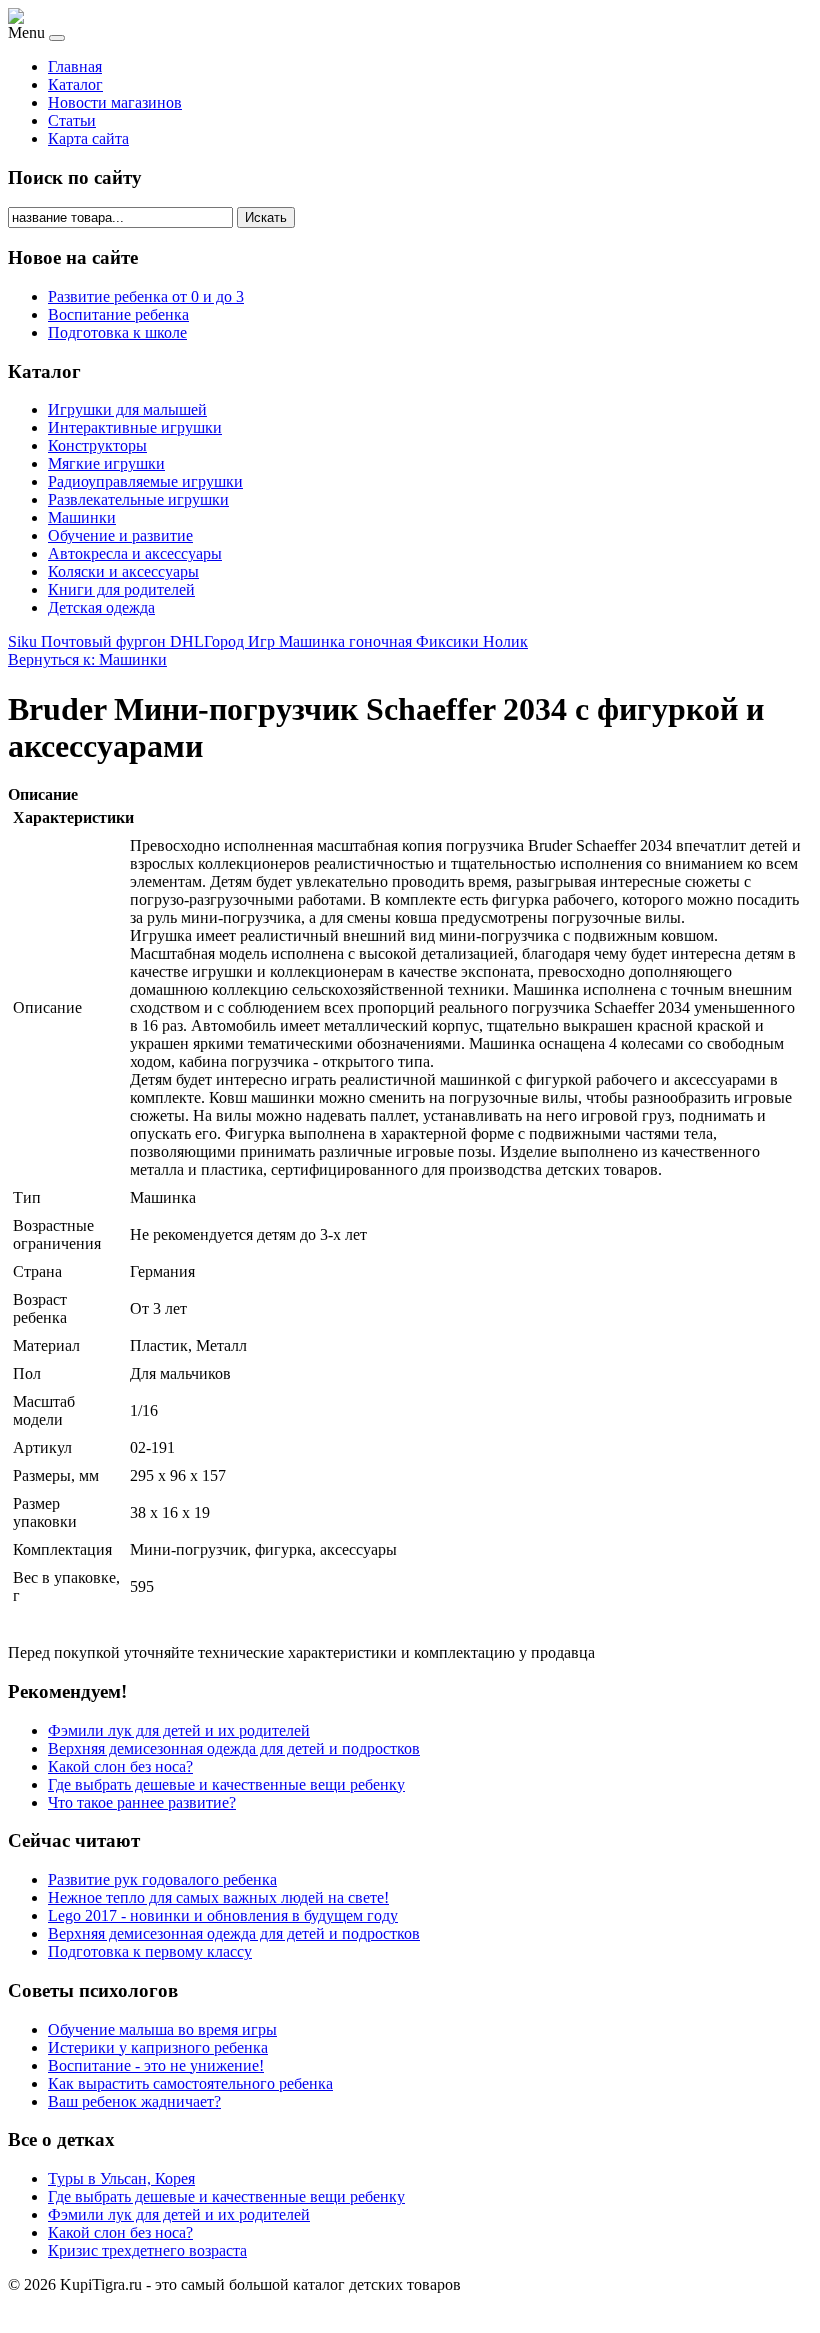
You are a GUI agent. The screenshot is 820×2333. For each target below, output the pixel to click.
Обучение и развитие (120, 535)
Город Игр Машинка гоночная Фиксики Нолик (366, 641)
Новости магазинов (115, 102)
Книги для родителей (121, 589)
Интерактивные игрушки (135, 427)
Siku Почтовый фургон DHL (106, 641)
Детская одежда (101, 607)
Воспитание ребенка (118, 314)
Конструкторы (97, 445)
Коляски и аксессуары (123, 571)
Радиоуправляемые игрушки (145, 481)
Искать (266, 217)
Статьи (72, 120)
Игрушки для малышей (127, 409)
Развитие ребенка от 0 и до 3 (146, 296)
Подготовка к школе (117, 332)
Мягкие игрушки (106, 463)
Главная (75, 66)
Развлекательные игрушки (138, 499)
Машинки (82, 517)
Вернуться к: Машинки (87, 659)
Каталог (75, 84)
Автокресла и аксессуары (135, 553)
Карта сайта (88, 138)
